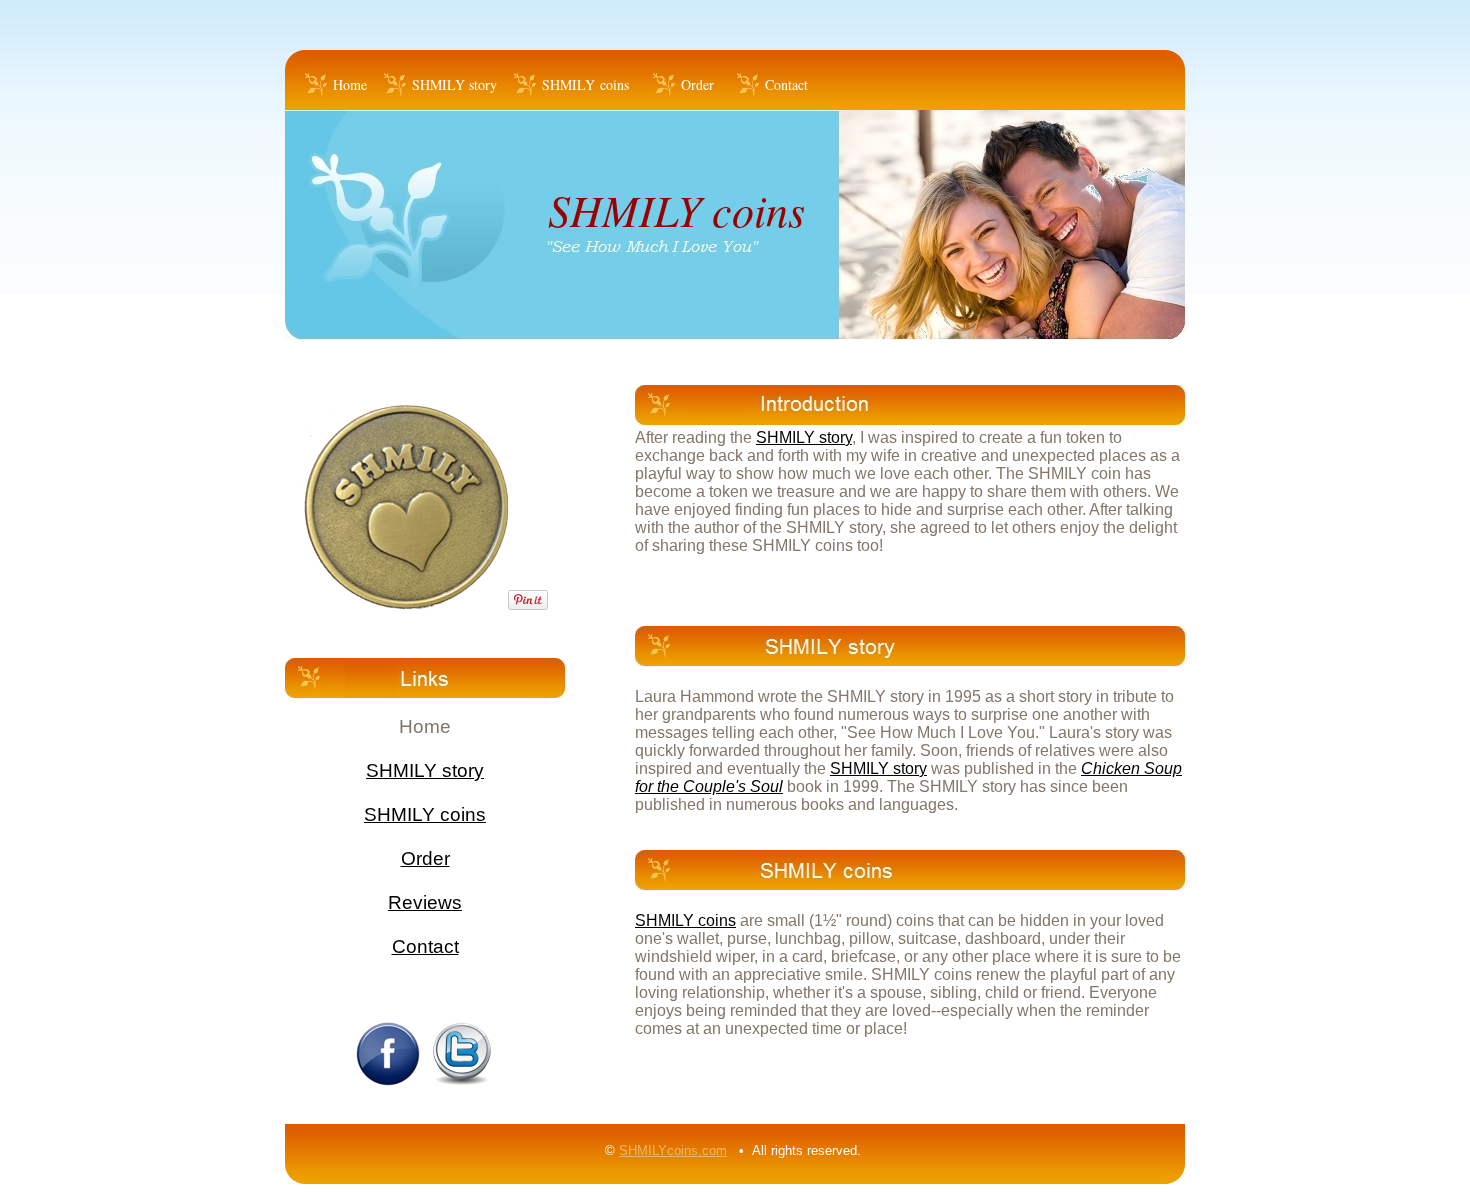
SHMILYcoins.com (673, 1150)
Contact (786, 84)
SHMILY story (454, 84)
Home (350, 84)
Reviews (425, 902)
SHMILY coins (585, 84)
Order (697, 84)
